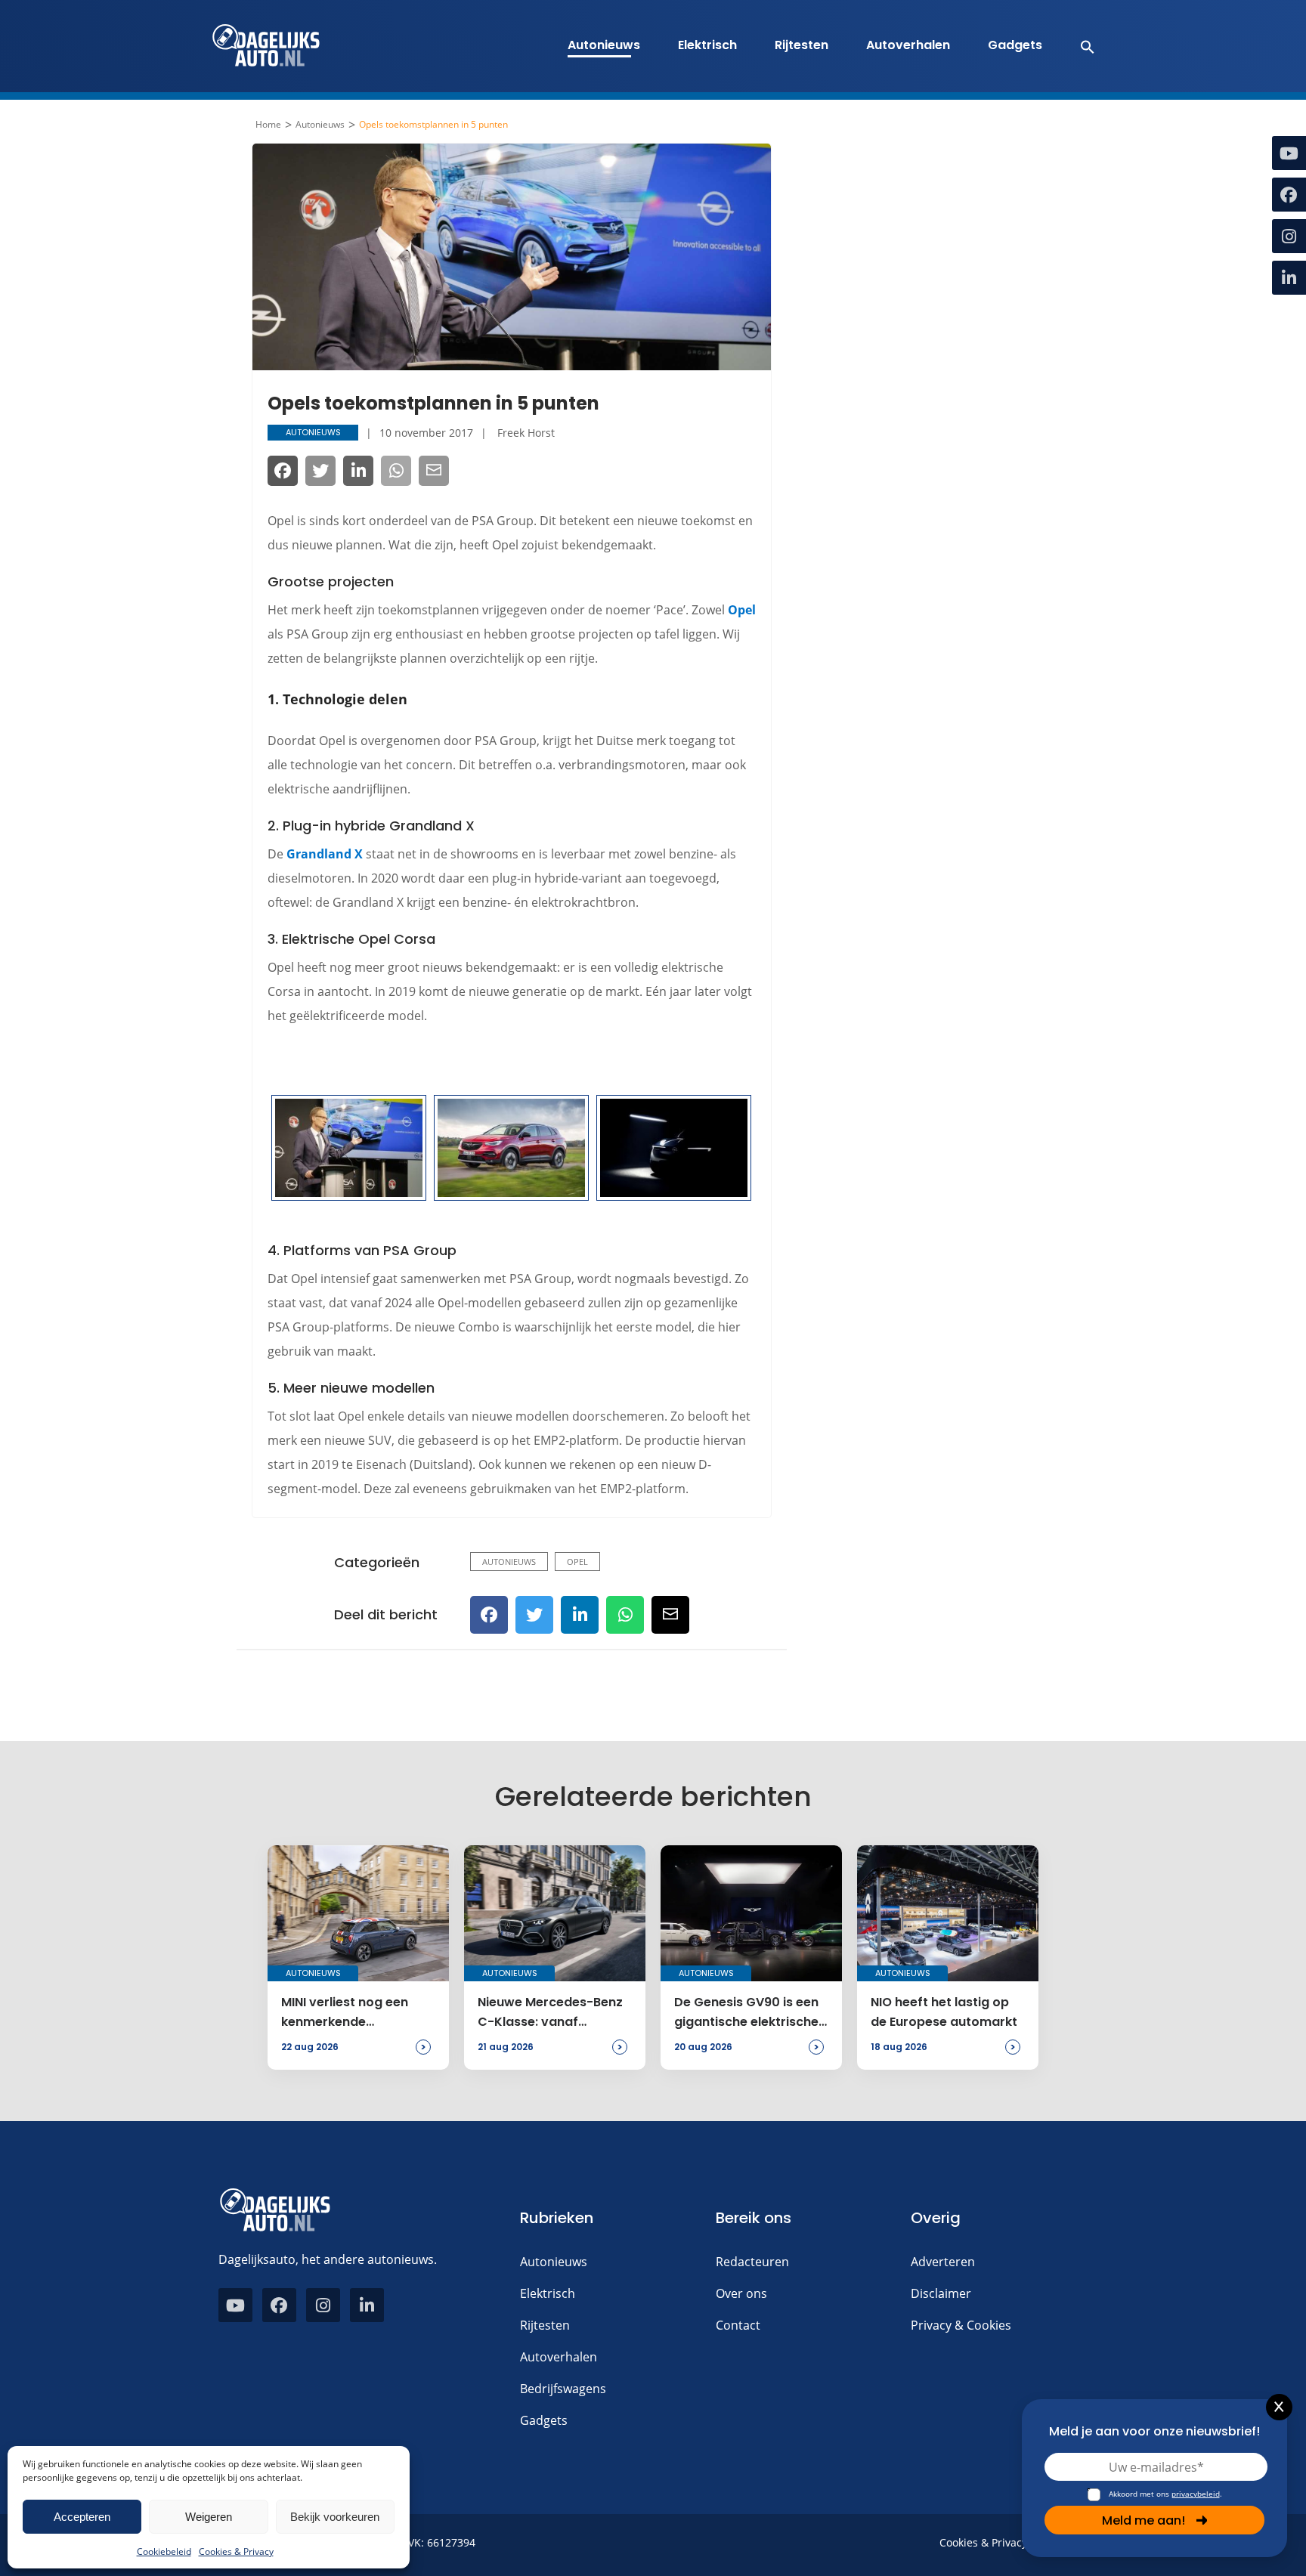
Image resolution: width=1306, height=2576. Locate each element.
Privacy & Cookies (961, 2325)
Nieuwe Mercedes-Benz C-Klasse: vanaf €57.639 (550, 2013)
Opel (742, 610)
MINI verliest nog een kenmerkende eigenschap (345, 2013)
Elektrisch (707, 45)
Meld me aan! (1144, 2520)
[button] (1080, 46)
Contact (738, 2325)
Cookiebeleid (164, 2551)
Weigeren (209, 2517)
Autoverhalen (908, 45)
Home (268, 125)
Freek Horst (526, 433)
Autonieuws (604, 45)
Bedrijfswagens (563, 2389)
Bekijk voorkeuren (335, 2517)
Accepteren (82, 2517)
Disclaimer (941, 2293)
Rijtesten (802, 45)
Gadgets (1015, 45)
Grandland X (325, 854)
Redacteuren (752, 2262)
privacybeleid (1196, 2494)
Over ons (741, 2293)
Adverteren (943, 2262)
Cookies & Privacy (236, 2551)
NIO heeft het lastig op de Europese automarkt (944, 2012)
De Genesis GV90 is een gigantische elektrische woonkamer (746, 2013)
